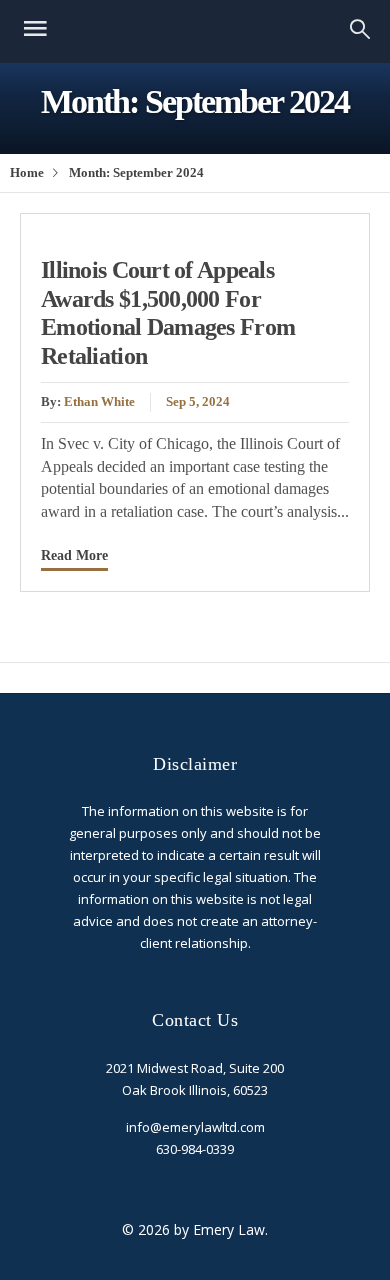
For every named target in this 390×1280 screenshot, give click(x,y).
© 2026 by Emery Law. (195, 1229)
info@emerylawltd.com (195, 1127)
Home (27, 173)
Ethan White (99, 402)
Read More (74, 555)
